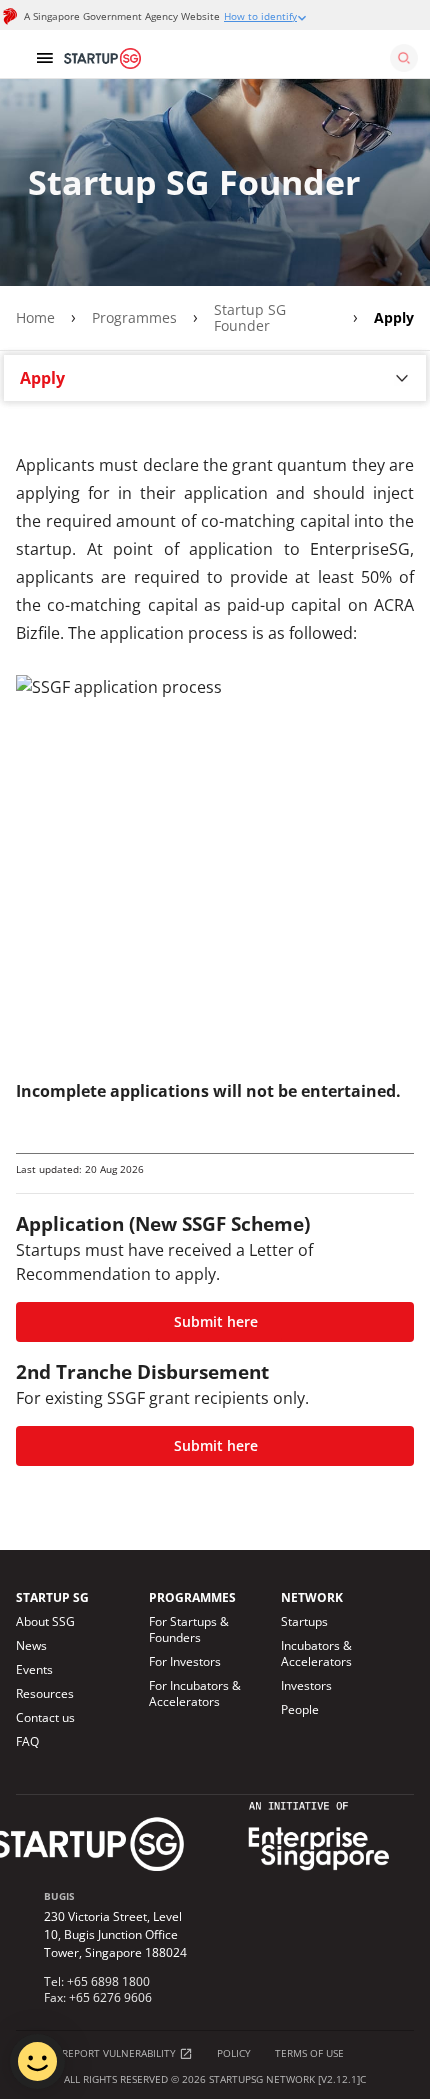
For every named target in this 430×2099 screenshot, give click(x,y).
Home (35, 318)
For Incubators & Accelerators (195, 1694)
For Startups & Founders (189, 1630)
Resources (45, 1694)
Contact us (45, 1718)
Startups (304, 1622)
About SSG (45, 1622)
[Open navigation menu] (44, 58)
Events (34, 1670)
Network (312, 1597)
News (31, 1646)
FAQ (27, 1742)
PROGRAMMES (192, 1597)
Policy (234, 2053)
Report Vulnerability (120, 2053)
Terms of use (309, 2053)
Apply (394, 318)
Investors (306, 1686)
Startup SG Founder (250, 318)
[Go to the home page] (239, 58)
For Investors (185, 1662)
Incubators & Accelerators (316, 1654)
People (300, 1710)
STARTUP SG (52, 1597)
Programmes (134, 318)
